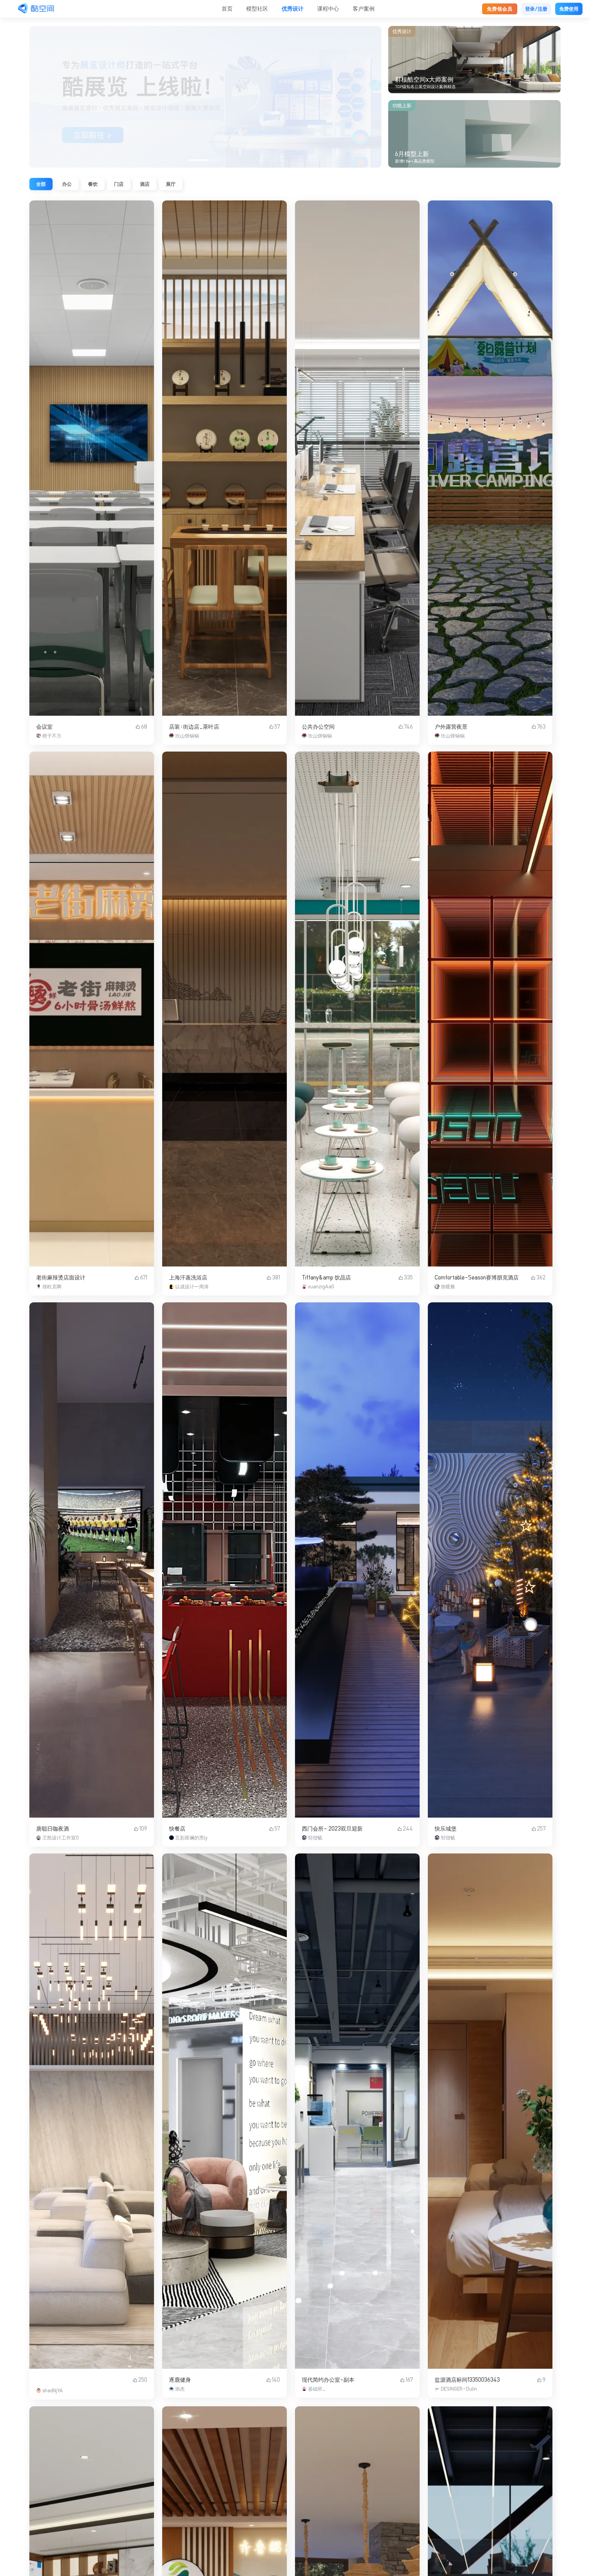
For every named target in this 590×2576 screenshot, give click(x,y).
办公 (67, 184)
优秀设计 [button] (293, 9)
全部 (41, 184)
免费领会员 (500, 9)
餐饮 (93, 184)
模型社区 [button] (257, 9)
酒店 (145, 184)
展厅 (171, 184)
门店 (119, 184)
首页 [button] (227, 9)
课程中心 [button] (328, 9)
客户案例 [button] (364, 9)
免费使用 (569, 9)
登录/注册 (536, 9)
